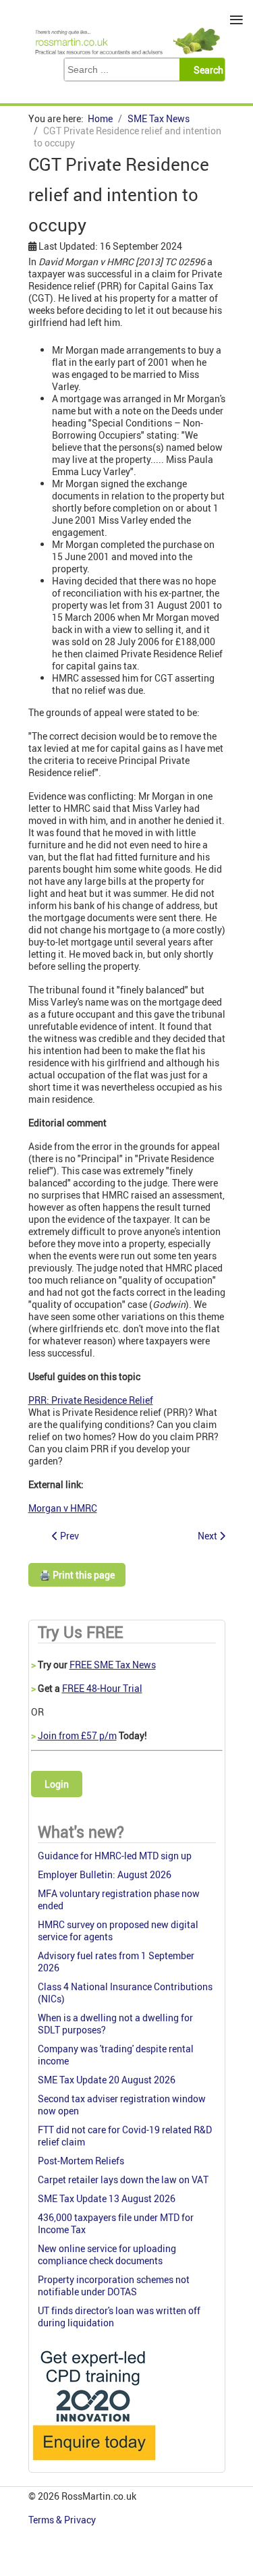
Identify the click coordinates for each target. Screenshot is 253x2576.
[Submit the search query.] (206, 70)
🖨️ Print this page (77, 1575)
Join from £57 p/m (77, 1735)
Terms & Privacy (63, 2520)
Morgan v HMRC (63, 1508)
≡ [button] (236, 20)
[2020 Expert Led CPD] (93, 2464)
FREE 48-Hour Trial (102, 1688)
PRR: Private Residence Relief (91, 1400)
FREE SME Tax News (113, 1665)
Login (57, 1784)
